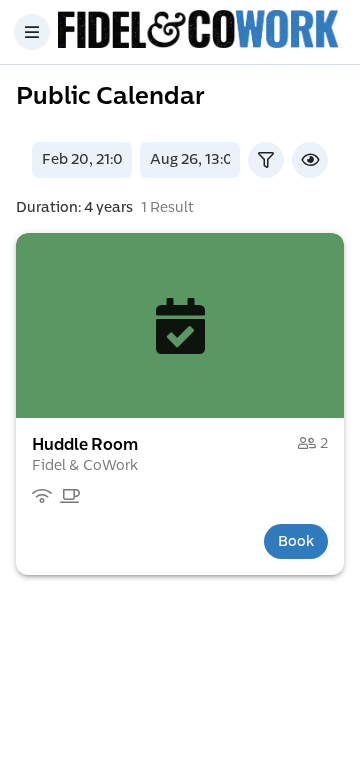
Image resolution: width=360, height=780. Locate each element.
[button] (180, 325)
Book (296, 541)
